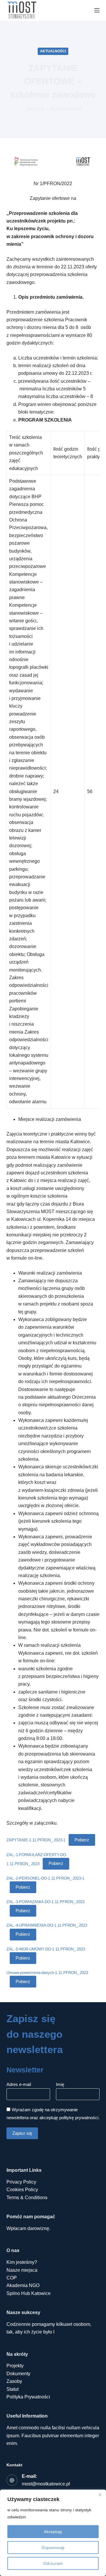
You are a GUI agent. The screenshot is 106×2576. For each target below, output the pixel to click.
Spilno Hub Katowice (29, 2293)
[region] (53, 2533)
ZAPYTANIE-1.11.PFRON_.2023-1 (36, 1840)
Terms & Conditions (27, 2198)
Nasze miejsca (22, 2270)
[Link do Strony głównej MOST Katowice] (22, 10)
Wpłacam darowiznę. (28, 2228)
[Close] (100, 2495)
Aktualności (53, 51)
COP (12, 2278)
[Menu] (97, 10)
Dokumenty (18, 2374)
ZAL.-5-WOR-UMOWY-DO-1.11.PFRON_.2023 (46, 1949)
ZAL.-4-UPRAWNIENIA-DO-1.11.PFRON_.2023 (47, 1925)
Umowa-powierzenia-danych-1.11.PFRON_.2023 (47, 1973)
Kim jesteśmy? (22, 2262)
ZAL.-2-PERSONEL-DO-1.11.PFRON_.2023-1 (45, 1878)
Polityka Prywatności (28, 2397)
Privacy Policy (21, 2182)
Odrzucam (53, 2563)
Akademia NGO (23, 2285)
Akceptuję (53, 2532)
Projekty (15, 2366)
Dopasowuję (53, 2547)
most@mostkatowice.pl (46, 2484)
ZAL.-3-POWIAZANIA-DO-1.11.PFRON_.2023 (45, 1902)
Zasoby (14, 2381)
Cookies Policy (22, 2190)
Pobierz (82, 1840)
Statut (13, 2389)
